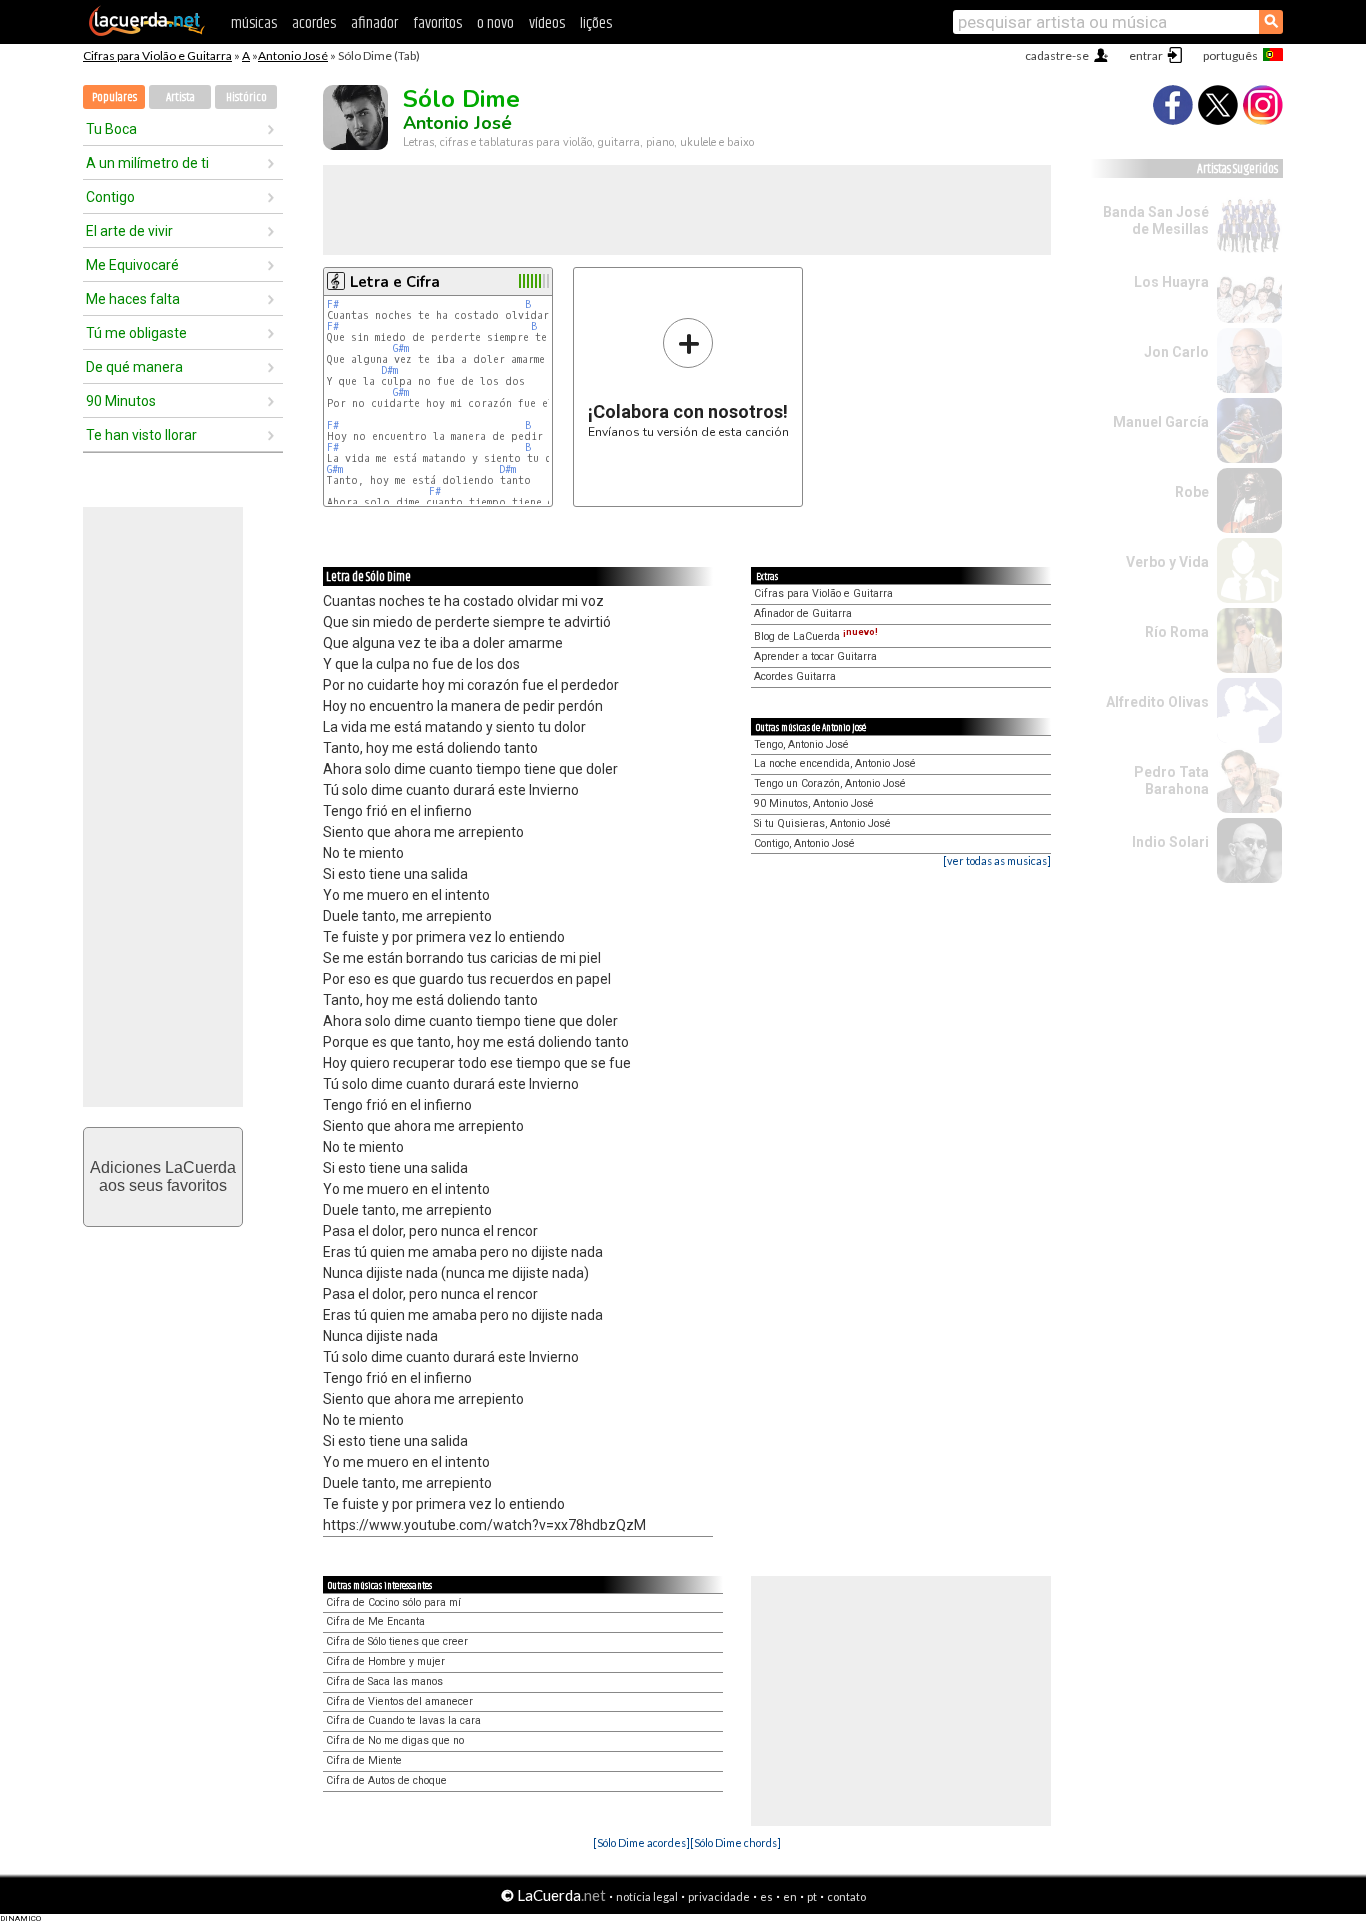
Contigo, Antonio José (804, 843)
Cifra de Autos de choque (386, 1780)
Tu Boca (111, 129)
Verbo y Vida (1167, 562)
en (790, 1896)
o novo (495, 23)
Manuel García (1161, 422)
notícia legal (647, 1896)
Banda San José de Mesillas (1156, 220)
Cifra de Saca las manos (384, 1681)
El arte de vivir (129, 231)
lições (596, 23)
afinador (374, 23)
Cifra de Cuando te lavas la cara (403, 1720)
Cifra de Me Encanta (375, 1621)
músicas (254, 23)
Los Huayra (1171, 282)
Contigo (110, 197)
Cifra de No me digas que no (395, 1740)
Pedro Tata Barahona (1171, 780)
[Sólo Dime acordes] (641, 1842)
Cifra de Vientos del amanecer (399, 1701)
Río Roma (1177, 632)
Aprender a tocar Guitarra (815, 656)
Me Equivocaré (132, 265)
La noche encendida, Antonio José (835, 763)
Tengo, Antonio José (801, 744)
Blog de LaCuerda (816, 636)
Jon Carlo (1176, 352)
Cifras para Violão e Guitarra (157, 55)
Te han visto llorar (141, 435)
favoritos (437, 23)
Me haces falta (133, 299)
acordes (314, 23)
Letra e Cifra (395, 282)
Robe (1192, 492)
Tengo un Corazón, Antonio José (830, 783)
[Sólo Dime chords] (735, 1842)
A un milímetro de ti (147, 163)
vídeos (547, 23)
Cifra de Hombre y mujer (385, 1661)
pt (812, 1896)
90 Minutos (121, 401)
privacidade (719, 1896)
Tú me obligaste (136, 333)
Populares (114, 97)
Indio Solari (1170, 842)
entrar (1146, 55)
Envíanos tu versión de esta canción (688, 377)
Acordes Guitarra (795, 676)
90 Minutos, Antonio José (814, 803)
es (766, 1896)
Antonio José (293, 55)
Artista (180, 97)
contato (846, 1896)
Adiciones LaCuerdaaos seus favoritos (163, 1176)
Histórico (246, 97)
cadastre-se (1057, 55)
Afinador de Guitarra (803, 613)
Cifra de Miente (364, 1760)
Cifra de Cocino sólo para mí (393, 1602)
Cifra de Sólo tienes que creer (397, 1641)
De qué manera (134, 367)
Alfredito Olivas (1157, 702)
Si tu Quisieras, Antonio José (822, 823)
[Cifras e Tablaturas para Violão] (147, 32)
